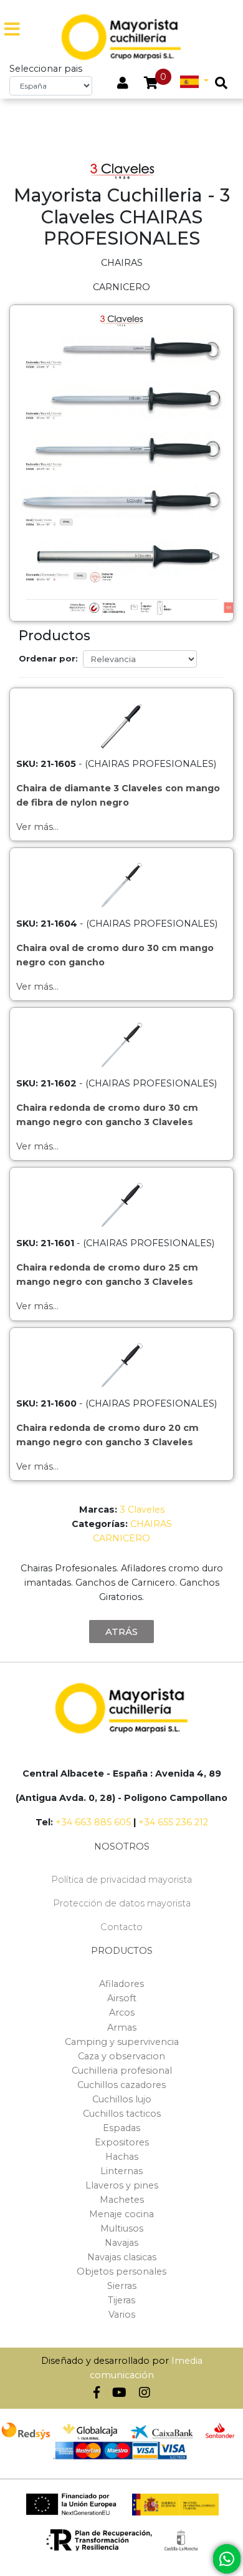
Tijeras (121, 2300)
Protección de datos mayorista (122, 1903)
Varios (122, 2315)
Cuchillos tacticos (122, 2114)
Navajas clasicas (122, 2257)
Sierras (122, 2286)
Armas (122, 2027)
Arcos (122, 2012)
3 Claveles (142, 1510)
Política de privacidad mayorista (121, 1880)
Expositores (122, 2142)
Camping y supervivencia (122, 2042)
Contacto (121, 1927)
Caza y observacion (121, 2056)
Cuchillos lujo (122, 2099)
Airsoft (122, 1998)
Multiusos (122, 2228)
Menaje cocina (121, 2214)
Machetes (122, 2200)
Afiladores (121, 1984)
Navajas (121, 2243)
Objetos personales (121, 2271)
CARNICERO (121, 1538)
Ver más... (37, 827)
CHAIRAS (151, 1524)
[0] (151, 84)
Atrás (121, 1632)
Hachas (122, 2157)
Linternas (121, 2171)
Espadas (121, 2128)
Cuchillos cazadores (121, 2085)
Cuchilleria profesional (122, 2071)
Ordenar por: (48, 658)
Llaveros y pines (122, 2185)
